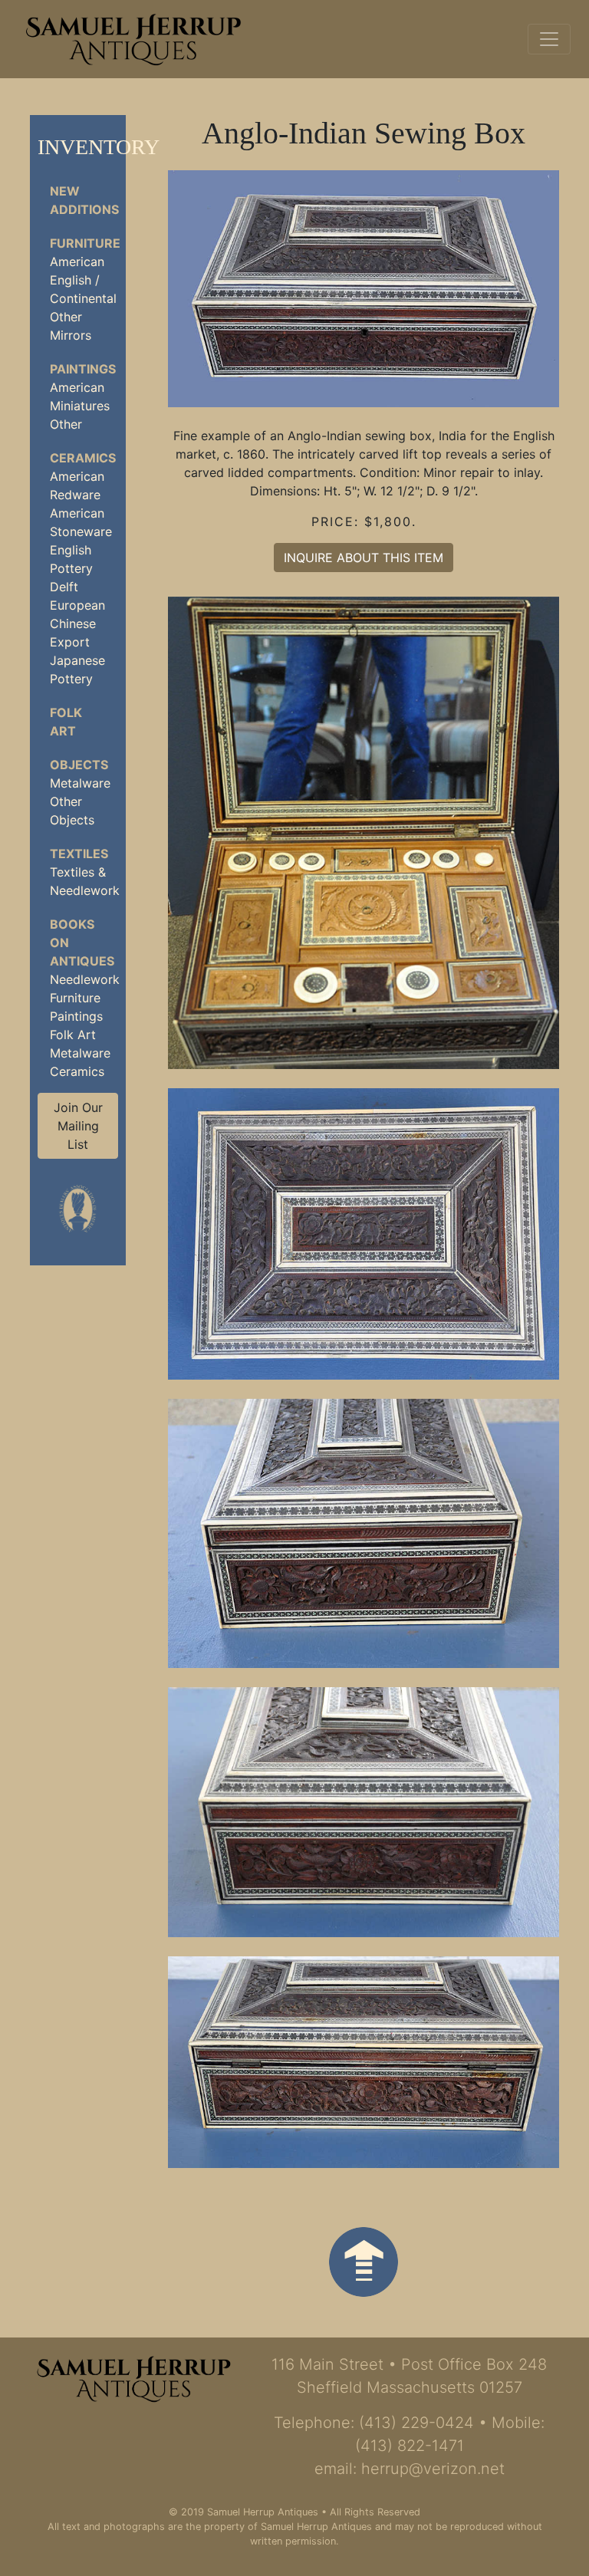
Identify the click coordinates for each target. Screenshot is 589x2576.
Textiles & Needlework (84, 881)
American (77, 262)
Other (66, 317)
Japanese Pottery (77, 669)
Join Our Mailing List (78, 1126)
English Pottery (71, 559)
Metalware (80, 783)
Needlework (84, 979)
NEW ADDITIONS (84, 200)
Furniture (75, 998)
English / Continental (83, 289)
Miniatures (80, 406)
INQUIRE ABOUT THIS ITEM (364, 558)
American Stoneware (81, 522)
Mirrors (71, 335)
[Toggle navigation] (549, 39)
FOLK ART (66, 722)
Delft (64, 587)
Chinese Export (73, 633)
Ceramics (77, 1071)
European (77, 605)
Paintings (76, 1016)
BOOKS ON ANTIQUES (82, 943)
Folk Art (73, 1035)
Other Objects (72, 811)
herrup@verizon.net (433, 2469)
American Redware (77, 485)
